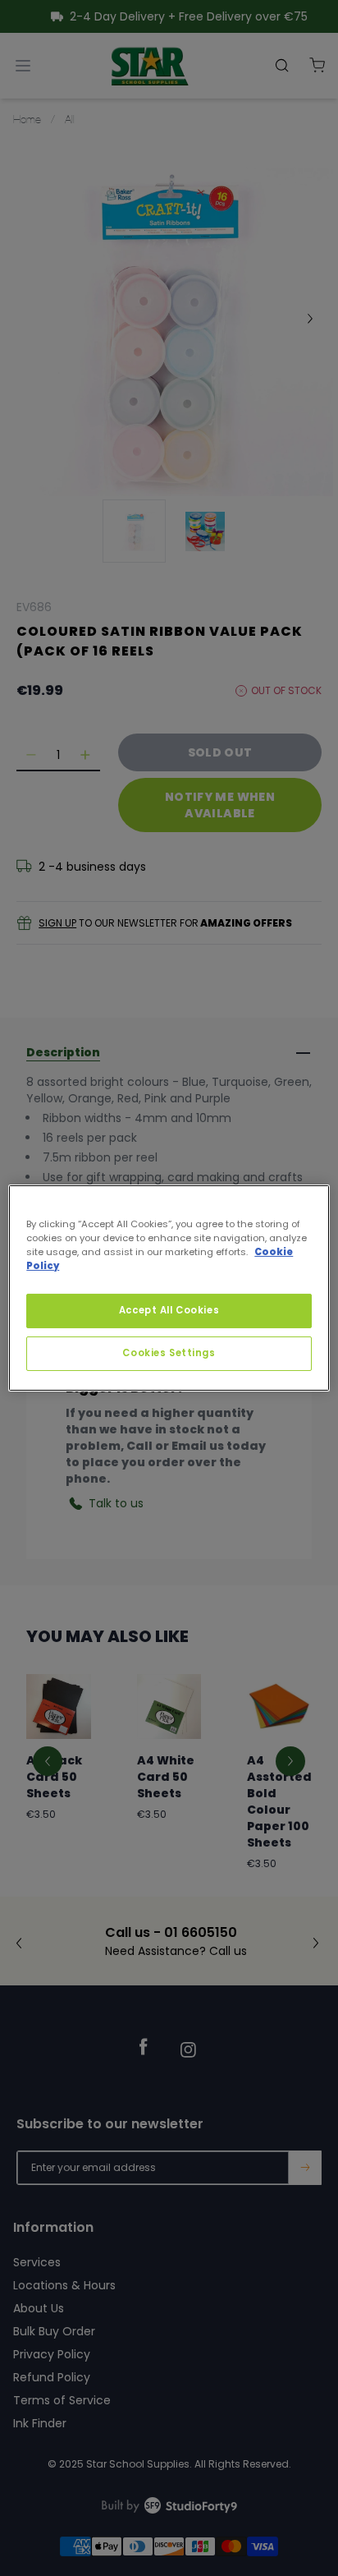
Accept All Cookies (169, 1310)
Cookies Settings (169, 1353)
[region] (169, 1288)
